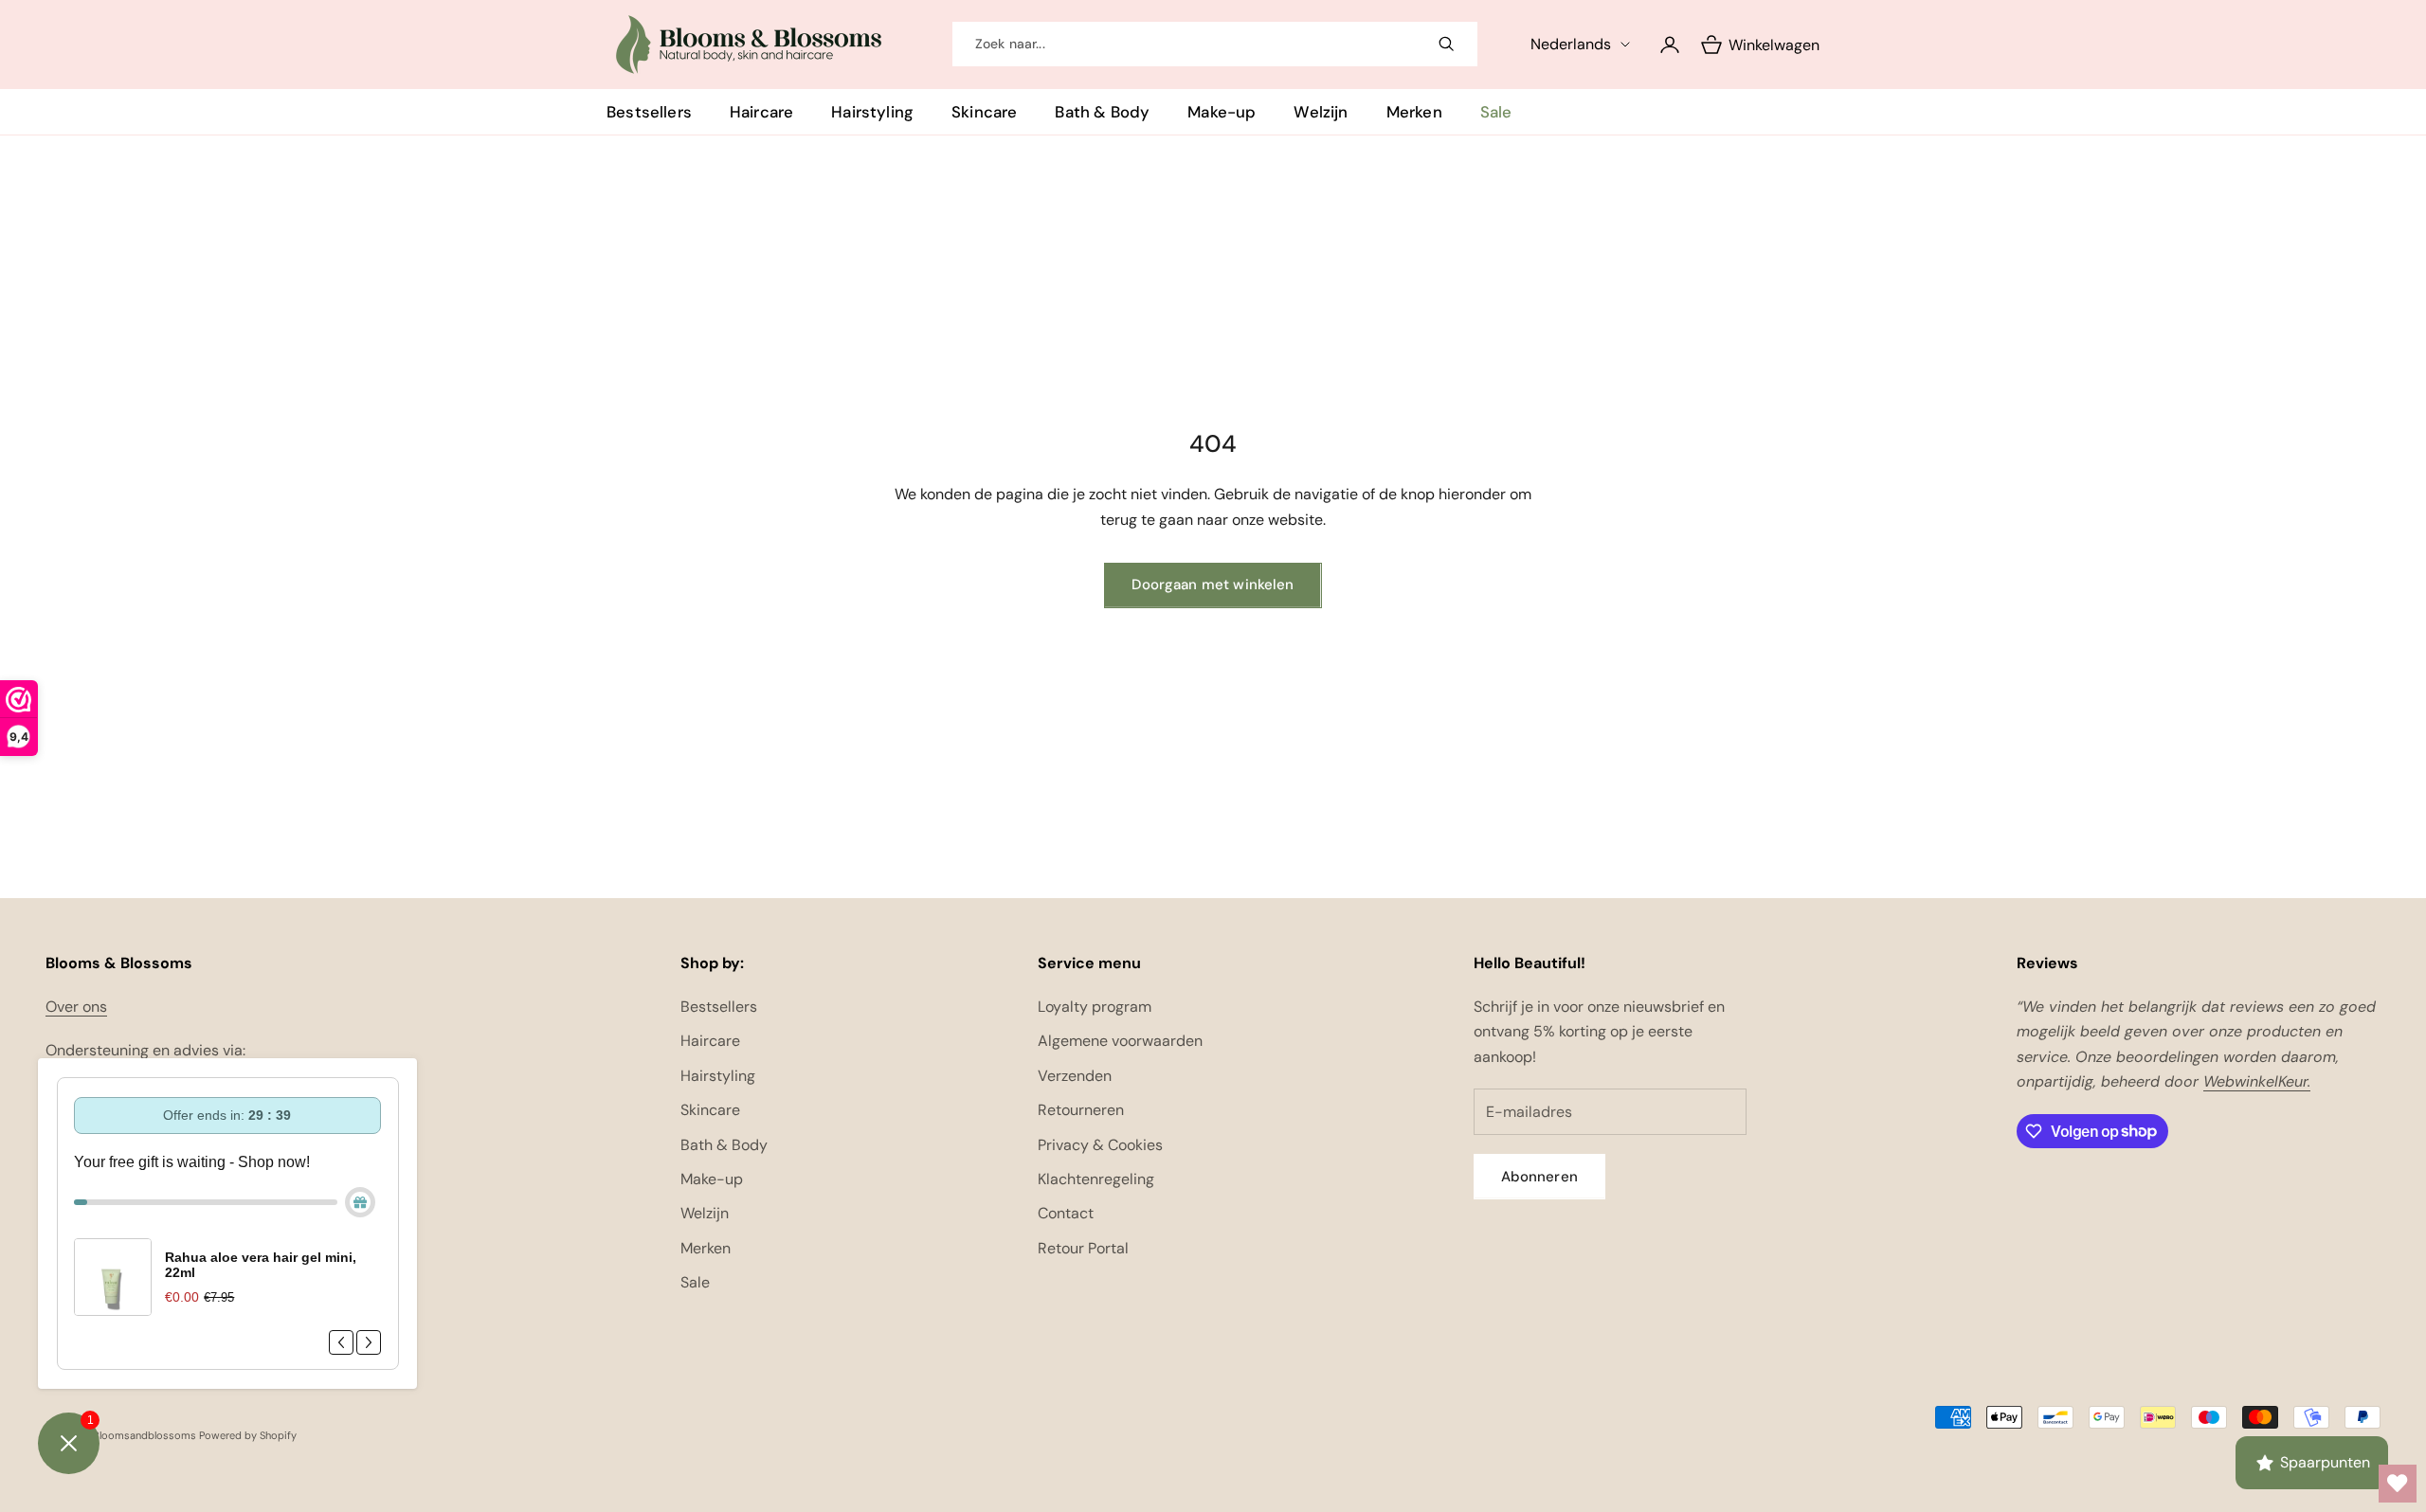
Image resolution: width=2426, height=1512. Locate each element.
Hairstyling (872, 112)
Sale (1496, 112)
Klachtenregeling (1096, 1179)
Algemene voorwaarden (1120, 1041)
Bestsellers (649, 112)
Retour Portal (1083, 1248)
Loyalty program (1095, 1007)
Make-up (1222, 112)
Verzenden (1075, 1076)
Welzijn (1321, 112)
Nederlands (1571, 44)
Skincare (984, 112)
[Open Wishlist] (2398, 1484)
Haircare (761, 112)
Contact (1066, 1213)
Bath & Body (1102, 112)
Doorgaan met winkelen (1213, 585)
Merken (1414, 112)
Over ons (76, 1007)
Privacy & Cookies (1100, 1145)
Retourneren (1081, 1110)
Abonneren (1539, 1177)
